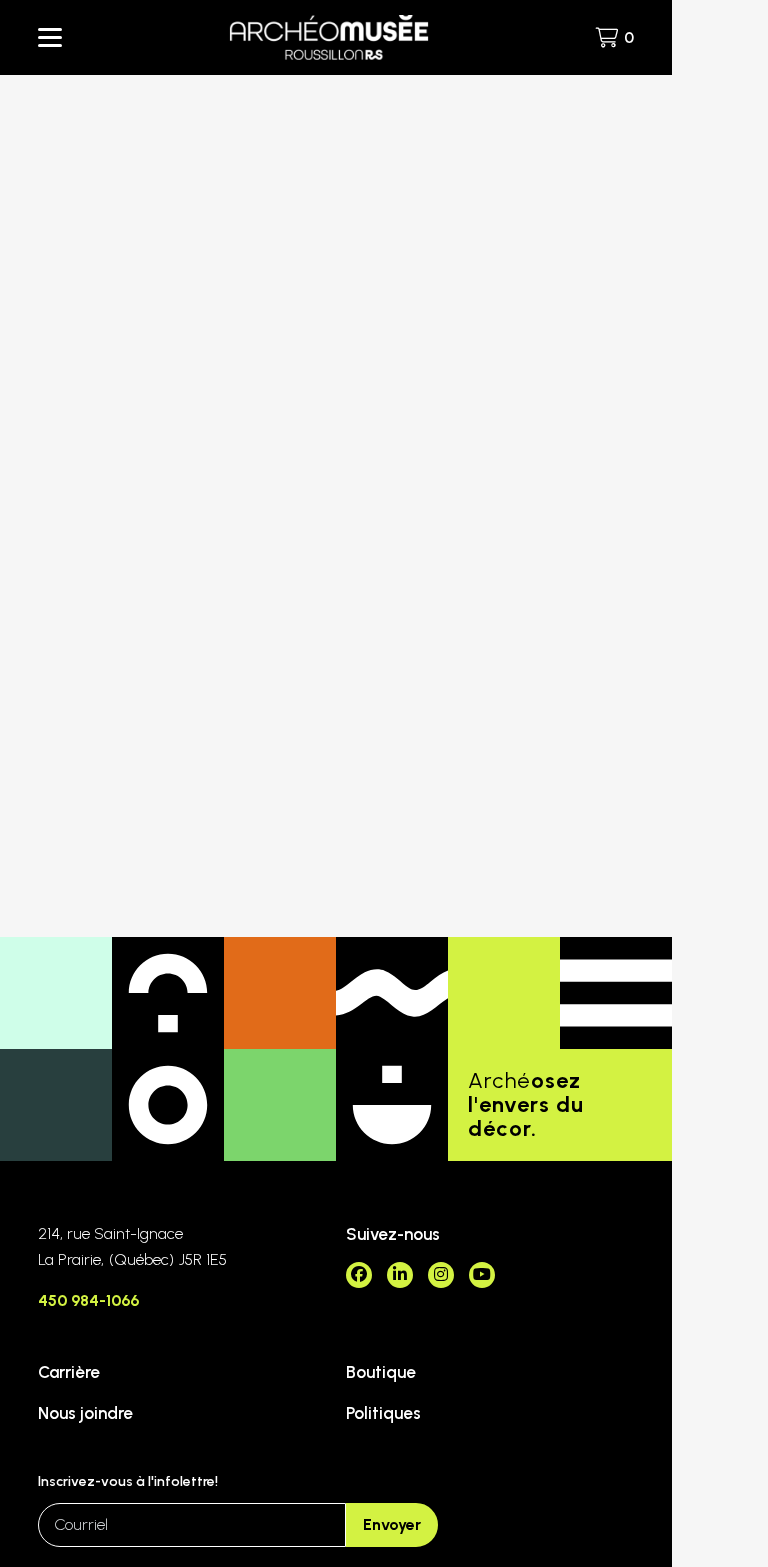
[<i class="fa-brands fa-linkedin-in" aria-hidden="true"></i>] (400, 1275)
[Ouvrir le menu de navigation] (50, 38)
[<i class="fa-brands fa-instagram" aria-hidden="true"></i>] (441, 1275)
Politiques (383, 1413)
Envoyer (392, 1524)
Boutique (381, 1372)
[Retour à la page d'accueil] (329, 37)
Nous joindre (85, 1413)
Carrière (69, 1372)
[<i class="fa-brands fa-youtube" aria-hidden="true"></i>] (482, 1275)
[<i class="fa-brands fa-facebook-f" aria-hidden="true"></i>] (359, 1275)
